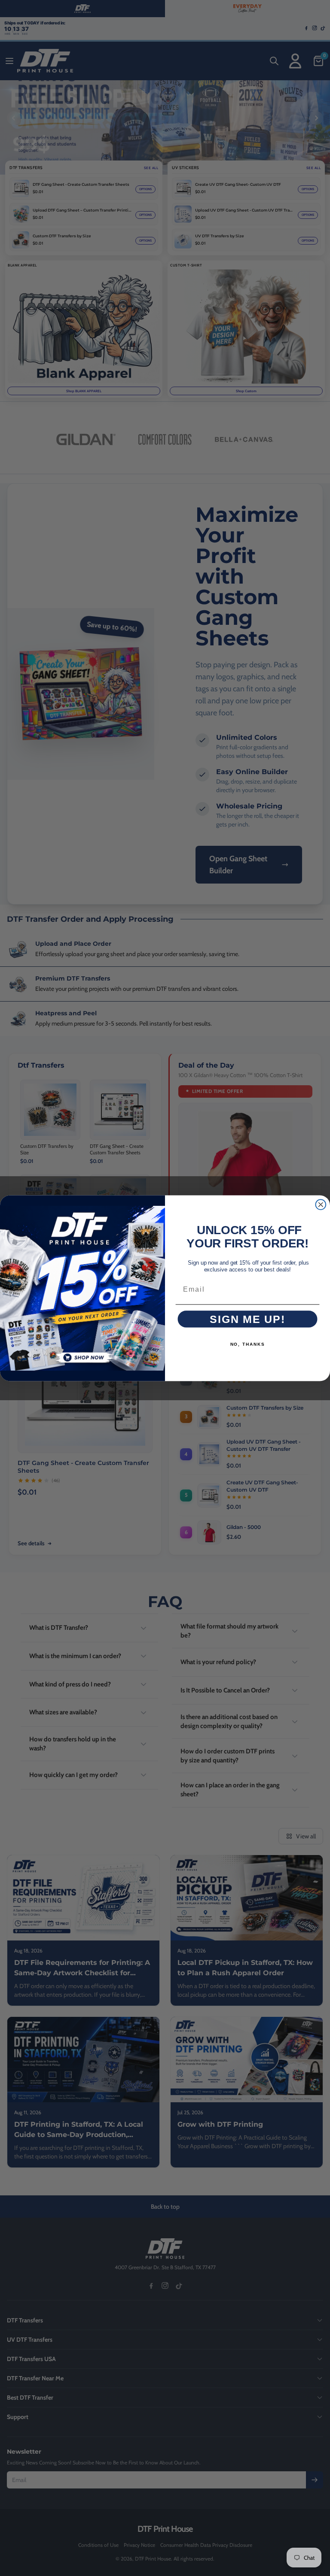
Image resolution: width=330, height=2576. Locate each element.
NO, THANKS (248, 1344)
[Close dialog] (321, 1205)
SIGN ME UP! (247, 1319)
